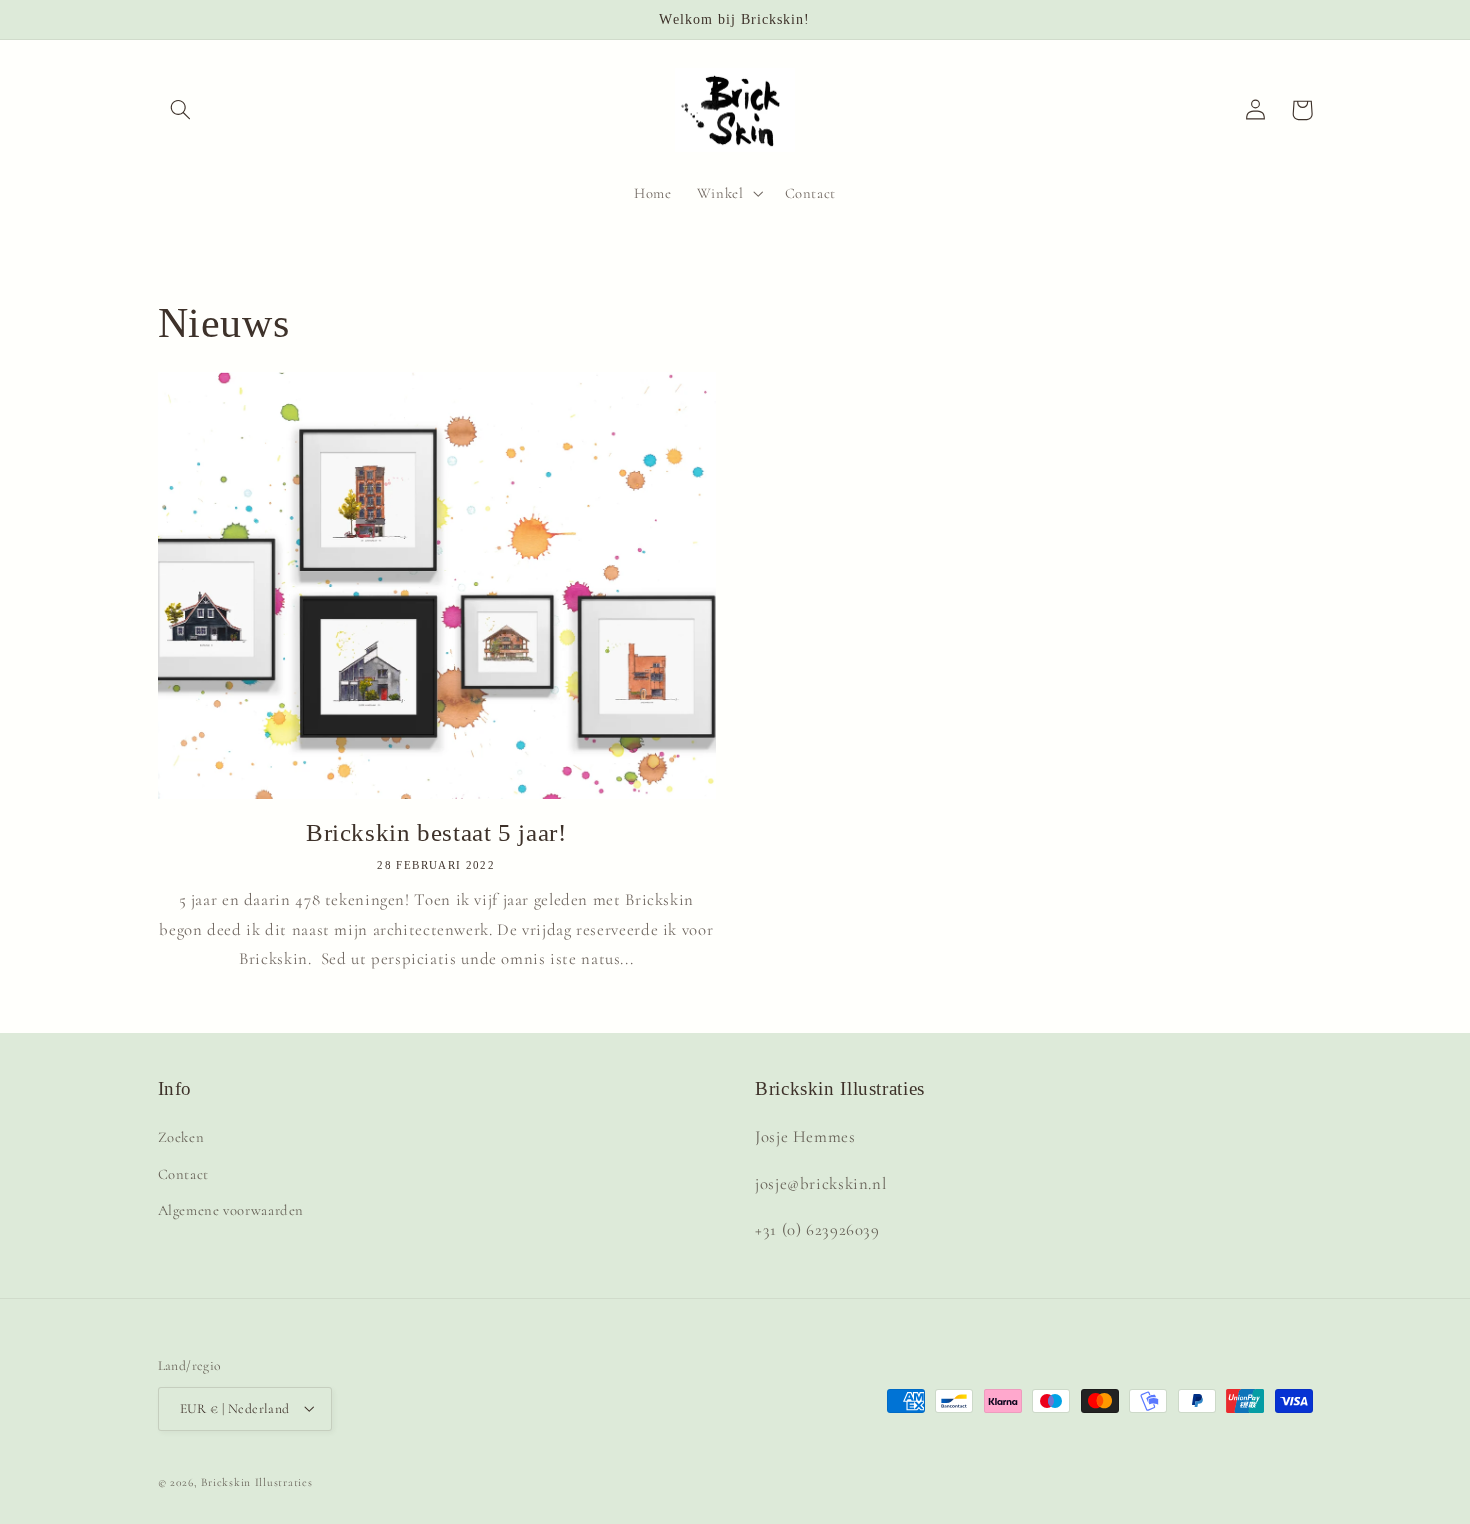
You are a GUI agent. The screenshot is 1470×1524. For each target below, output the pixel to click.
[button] (181, 110)
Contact (183, 1174)
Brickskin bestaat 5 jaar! (436, 832)
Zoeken (181, 1138)
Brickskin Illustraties (256, 1481)
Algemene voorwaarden (231, 1211)
